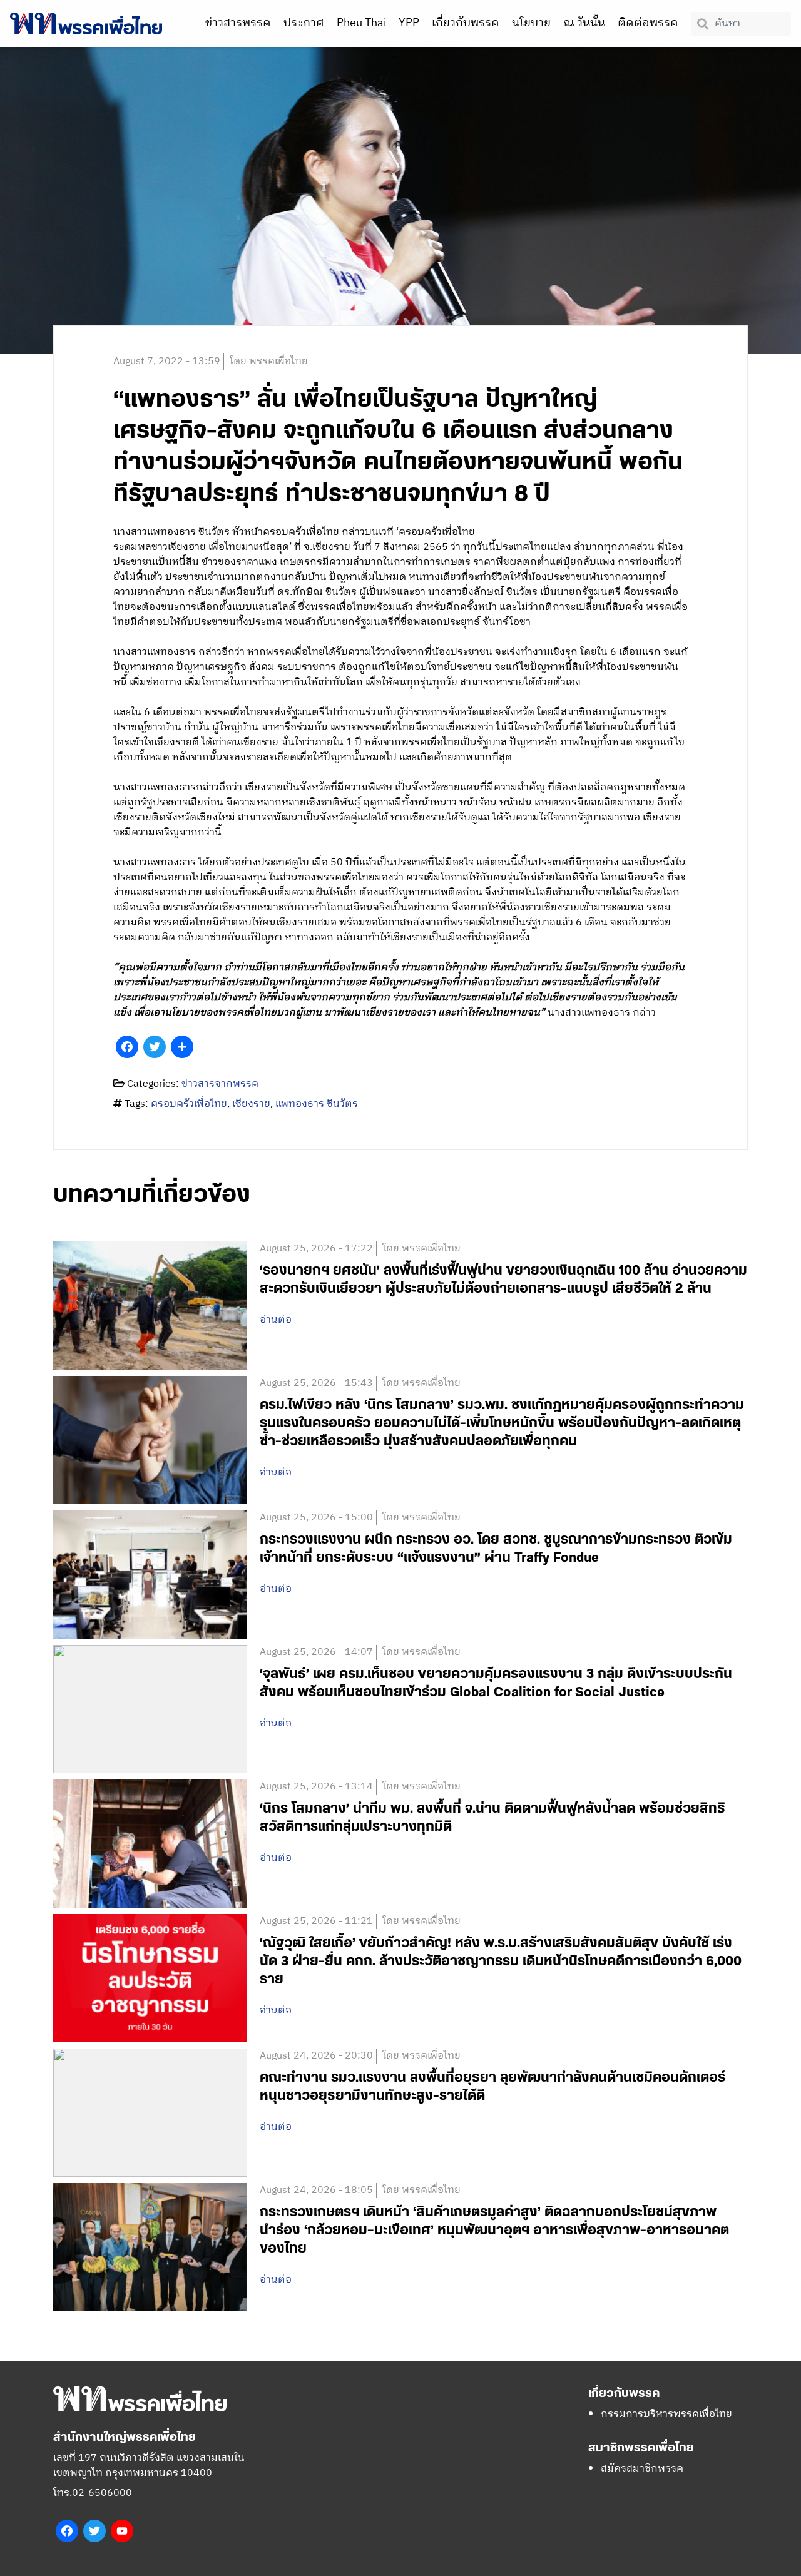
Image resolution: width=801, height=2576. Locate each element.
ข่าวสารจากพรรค (220, 1084)
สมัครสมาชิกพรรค (642, 2469)
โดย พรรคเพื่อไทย (269, 361)
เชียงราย (251, 1104)
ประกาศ (304, 23)
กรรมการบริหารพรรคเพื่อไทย (666, 2414)
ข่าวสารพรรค (238, 23)
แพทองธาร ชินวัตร (317, 1104)
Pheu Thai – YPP (378, 23)
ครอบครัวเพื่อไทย (189, 1104)
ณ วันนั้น (584, 23)
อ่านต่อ (276, 1320)
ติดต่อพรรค (648, 23)
